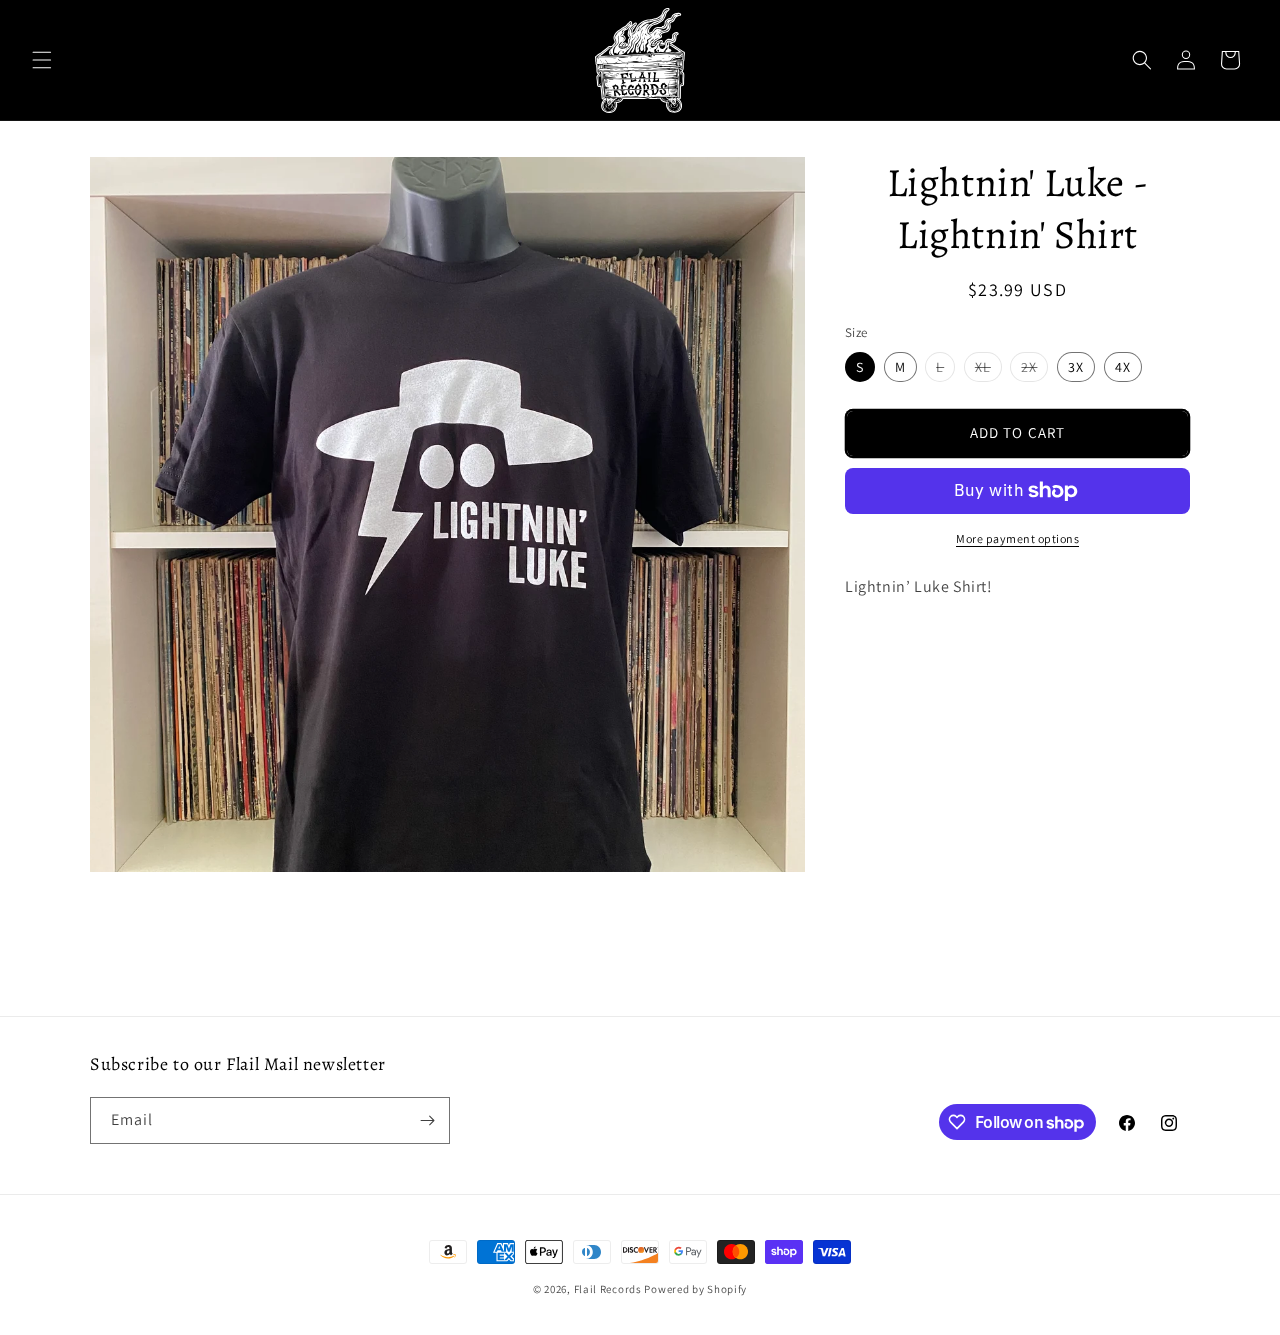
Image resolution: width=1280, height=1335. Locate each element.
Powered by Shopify (695, 1289)
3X (1076, 367)
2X (1034, 369)
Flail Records (608, 1289)
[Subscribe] (427, 1120)
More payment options (1017, 538)
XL (988, 369)
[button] (42, 60)
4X (1123, 367)
